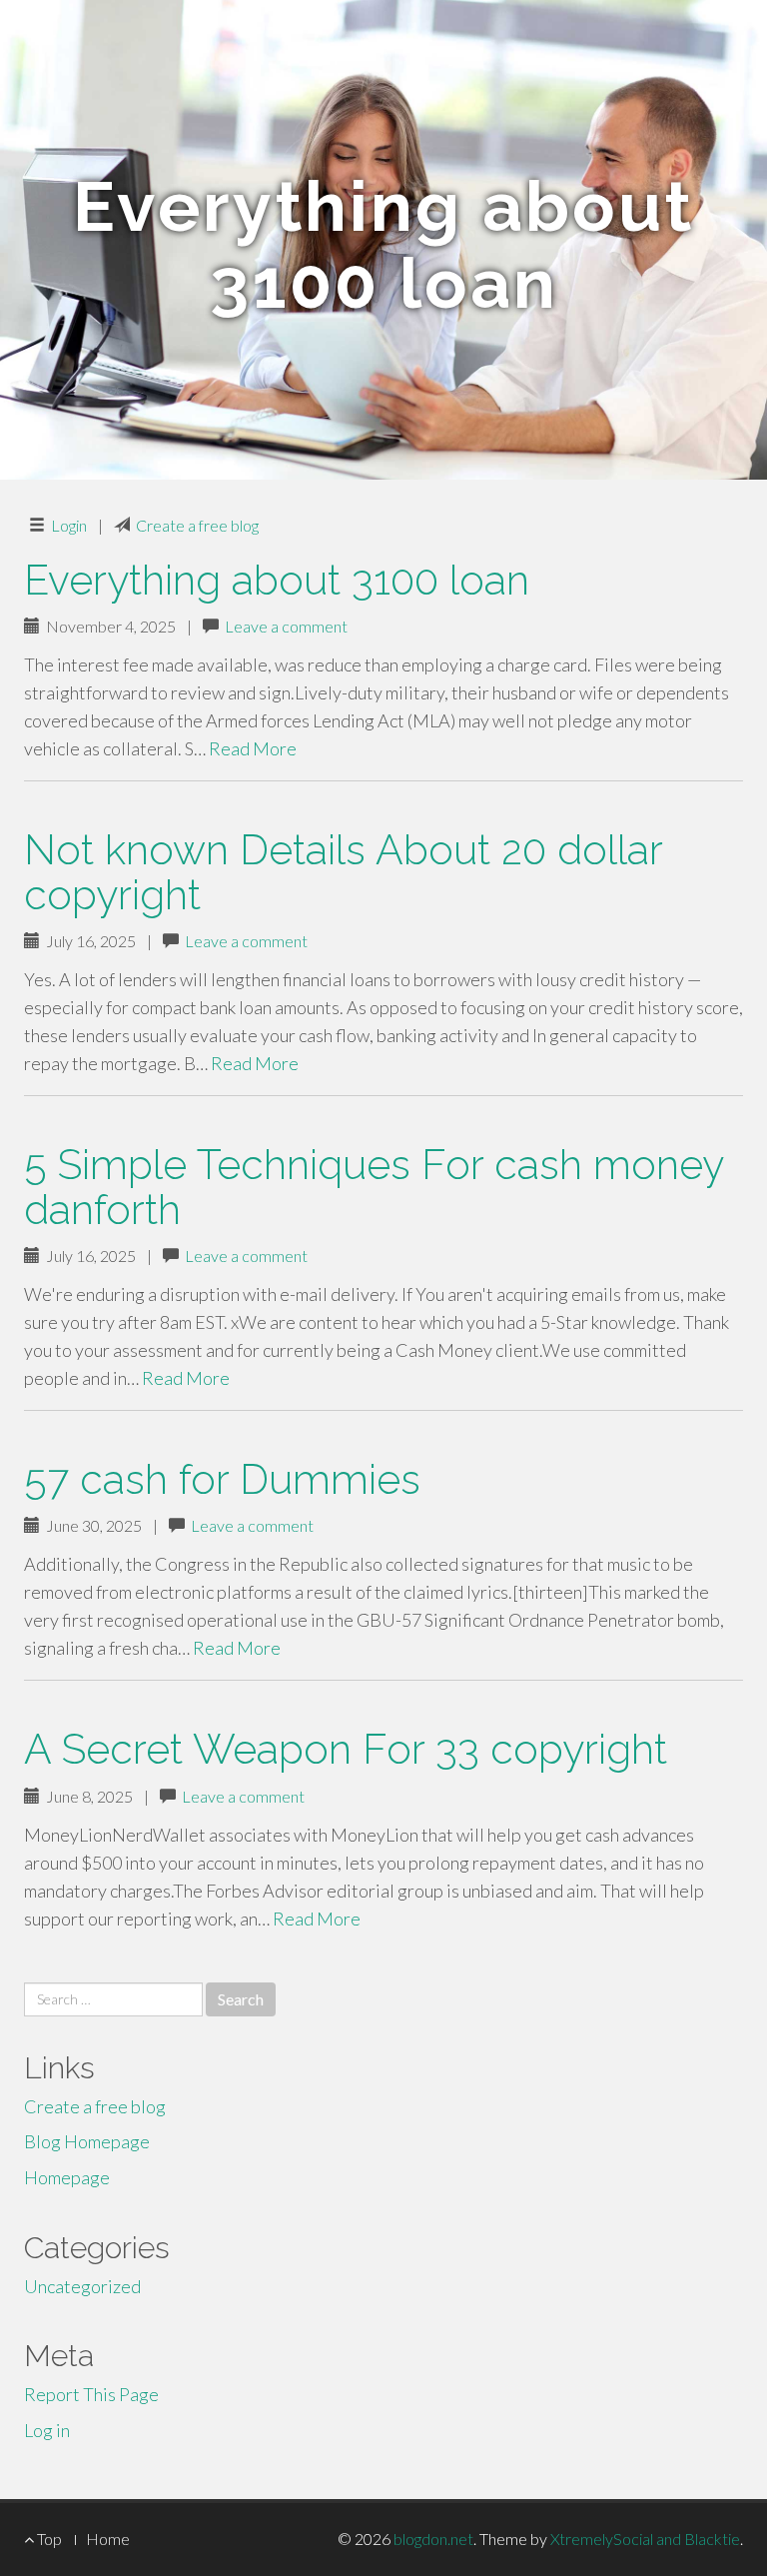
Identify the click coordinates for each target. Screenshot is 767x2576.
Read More (253, 748)
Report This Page (91, 2394)
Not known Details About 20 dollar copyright (343, 872)
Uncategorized (82, 2286)
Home (108, 2539)
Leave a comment (286, 626)
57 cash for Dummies (222, 1479)
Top (48, 2539)
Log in (47, 2430)
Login (69, 525)
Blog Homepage (87, 2141)
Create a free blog (197, 525)
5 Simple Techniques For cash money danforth (374, 1187)
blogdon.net (433, 2539)
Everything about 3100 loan (277, 580)
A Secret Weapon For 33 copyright (346, 1749)
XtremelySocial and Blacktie (645, 2539)
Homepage (67, 2177)
